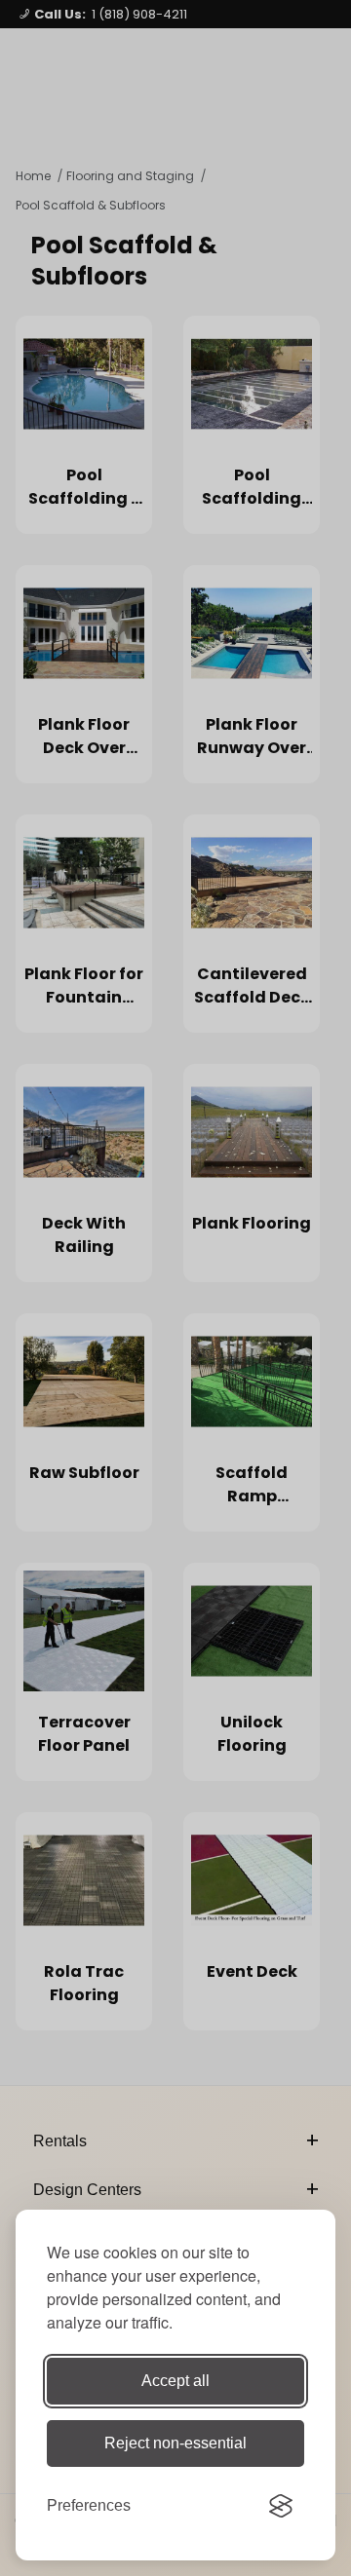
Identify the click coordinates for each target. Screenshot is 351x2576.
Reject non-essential (175, 2443)
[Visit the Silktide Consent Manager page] (281, 2506)
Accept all (175, 2381)
